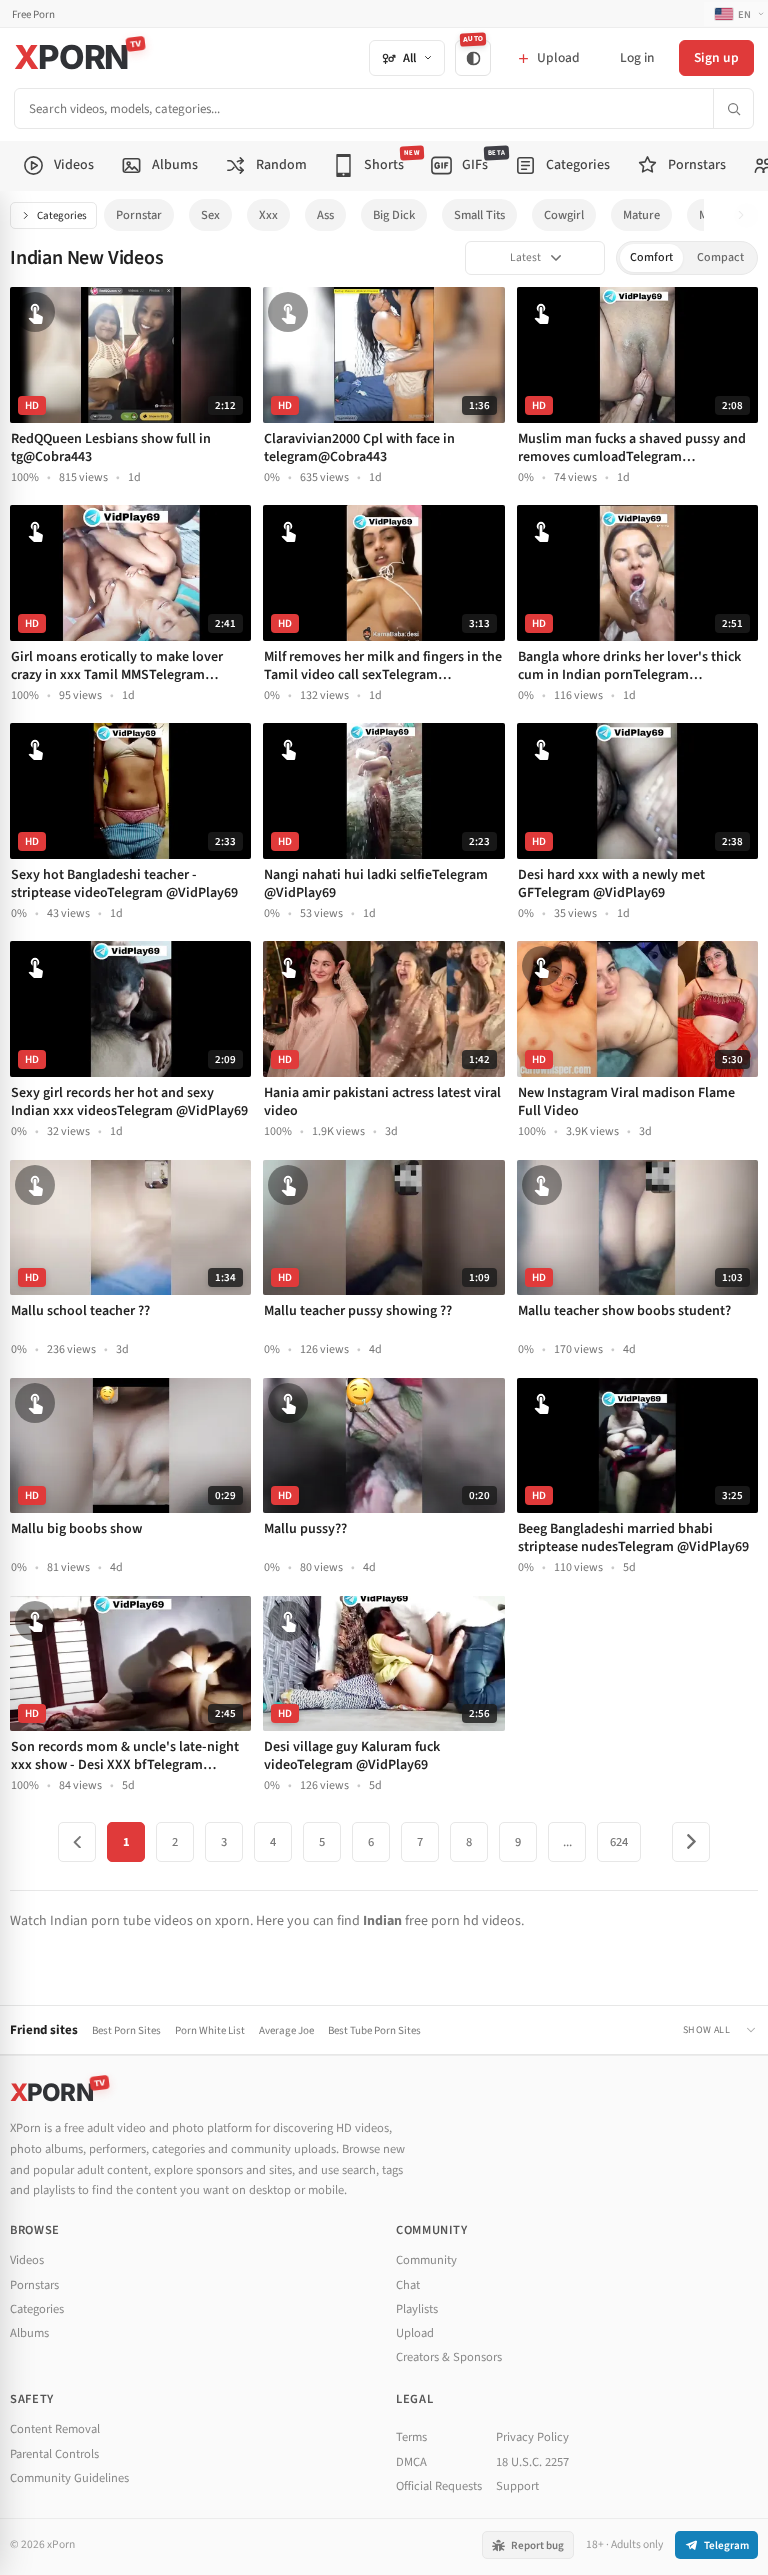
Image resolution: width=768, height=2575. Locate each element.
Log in (637, 57)
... (567, 1842)
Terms (411, 2437)
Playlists (417, 2309)
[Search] (733, 108)
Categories (62, 215)
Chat (408, 2285)
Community (426, 2260)
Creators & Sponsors (449, 2357)
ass (325, 215)
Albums (29, 2333)
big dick (394, 215)
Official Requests (439, 2486)
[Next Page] (691, 1842)
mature (641, 215)
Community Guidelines (69, 2478)
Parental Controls (54, 2454)
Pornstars (34, 2285)
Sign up (716, 57)
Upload (415, 2333)
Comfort (651, 257)
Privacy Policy (532, 2437)
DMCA (411, 2462)
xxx (268, 215)
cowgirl (564, 215)
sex (210, 215)
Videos (27, 2260)
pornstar (139, 215)
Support (517, 2486)
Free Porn (33, 14)
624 (619, 1842)
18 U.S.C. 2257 (532, 2462)
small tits (479, 215)
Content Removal (55, 2429)
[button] (746, 215)
